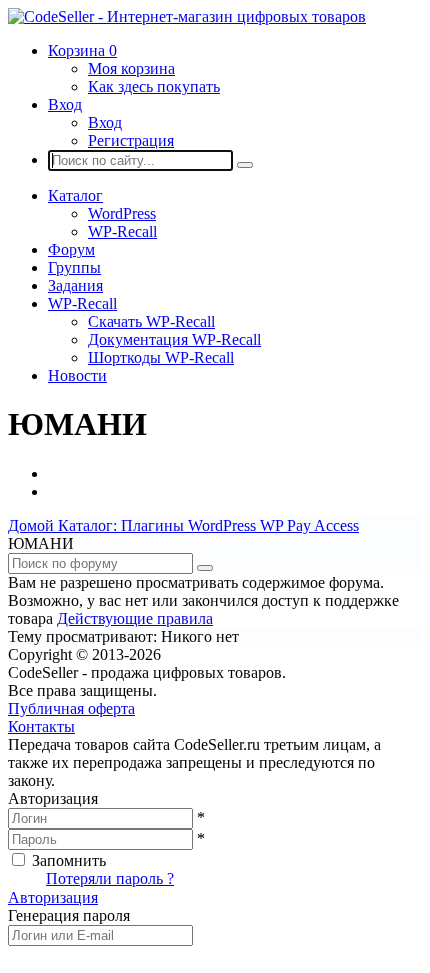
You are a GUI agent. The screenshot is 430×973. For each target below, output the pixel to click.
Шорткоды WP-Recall (161, 357)
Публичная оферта (71, 708)
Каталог (75, 195)
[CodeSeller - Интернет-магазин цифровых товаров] (187, 16)
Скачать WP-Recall (151, 321)
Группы (74, 267)
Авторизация (53, 897)
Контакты (41, 726)
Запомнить (69, 860)
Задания (75, 285)
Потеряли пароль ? (110, 878)
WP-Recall (122, 231)
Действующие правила (135, 618)
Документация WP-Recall (174, 339)
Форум (71, 249)
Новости (77, 375)
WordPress (122, 213)
